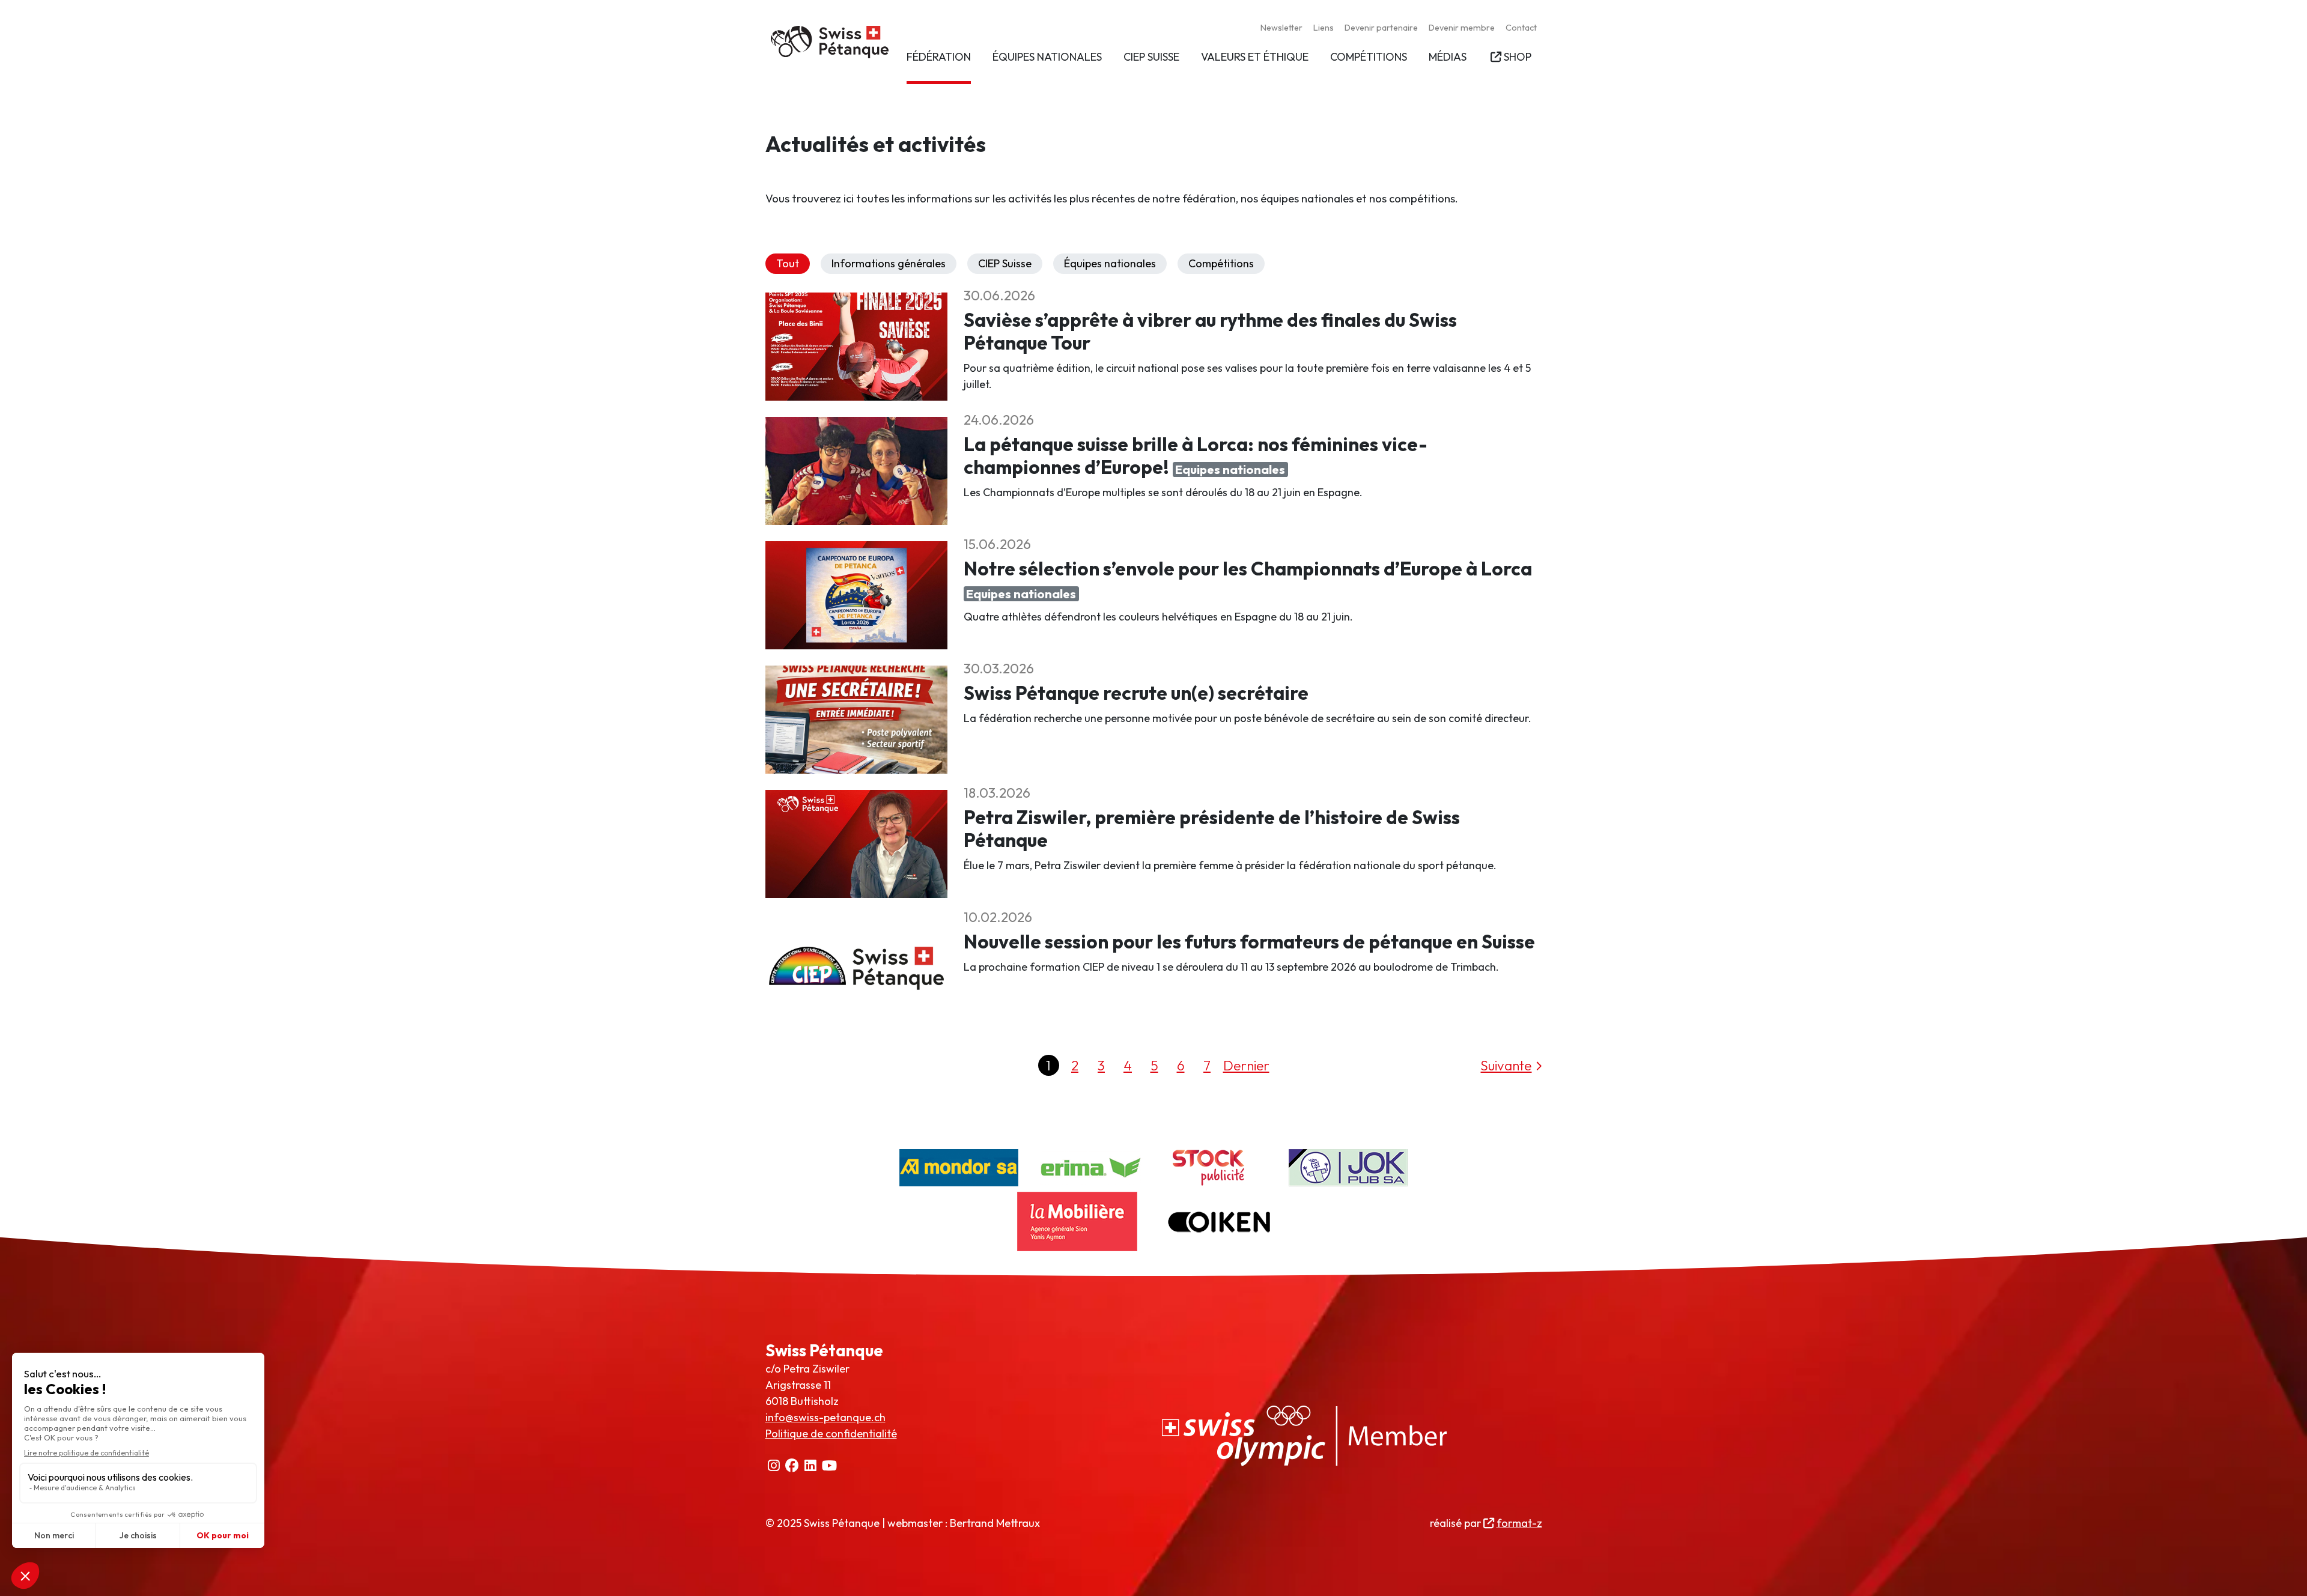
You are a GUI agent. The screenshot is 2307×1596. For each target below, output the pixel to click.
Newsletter (1281, 28)
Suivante (1506, 1065)
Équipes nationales (1110, 263)
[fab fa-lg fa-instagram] (774, 1466)
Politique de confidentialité (831, 1434)
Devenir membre (1462, 28)
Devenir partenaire (1381, 28)
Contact (1521, 28)
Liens (1324, 28)
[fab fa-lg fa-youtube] (830, 1466)
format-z (1519, 1523)
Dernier (1246, 1065)
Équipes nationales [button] (1047, 57)
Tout (788, 263)
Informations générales (889, 263)
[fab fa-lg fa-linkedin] (811, 1466)
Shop (1517, 57)
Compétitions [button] (1369, 57)
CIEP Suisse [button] (1151, 57)
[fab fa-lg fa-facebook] (792, 1466)
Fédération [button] (939, 57)
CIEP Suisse (1005, 263)
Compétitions (1221, 263)
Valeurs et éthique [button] (1255, 57)
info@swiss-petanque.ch (825, 1417)
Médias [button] (1448, 57)
